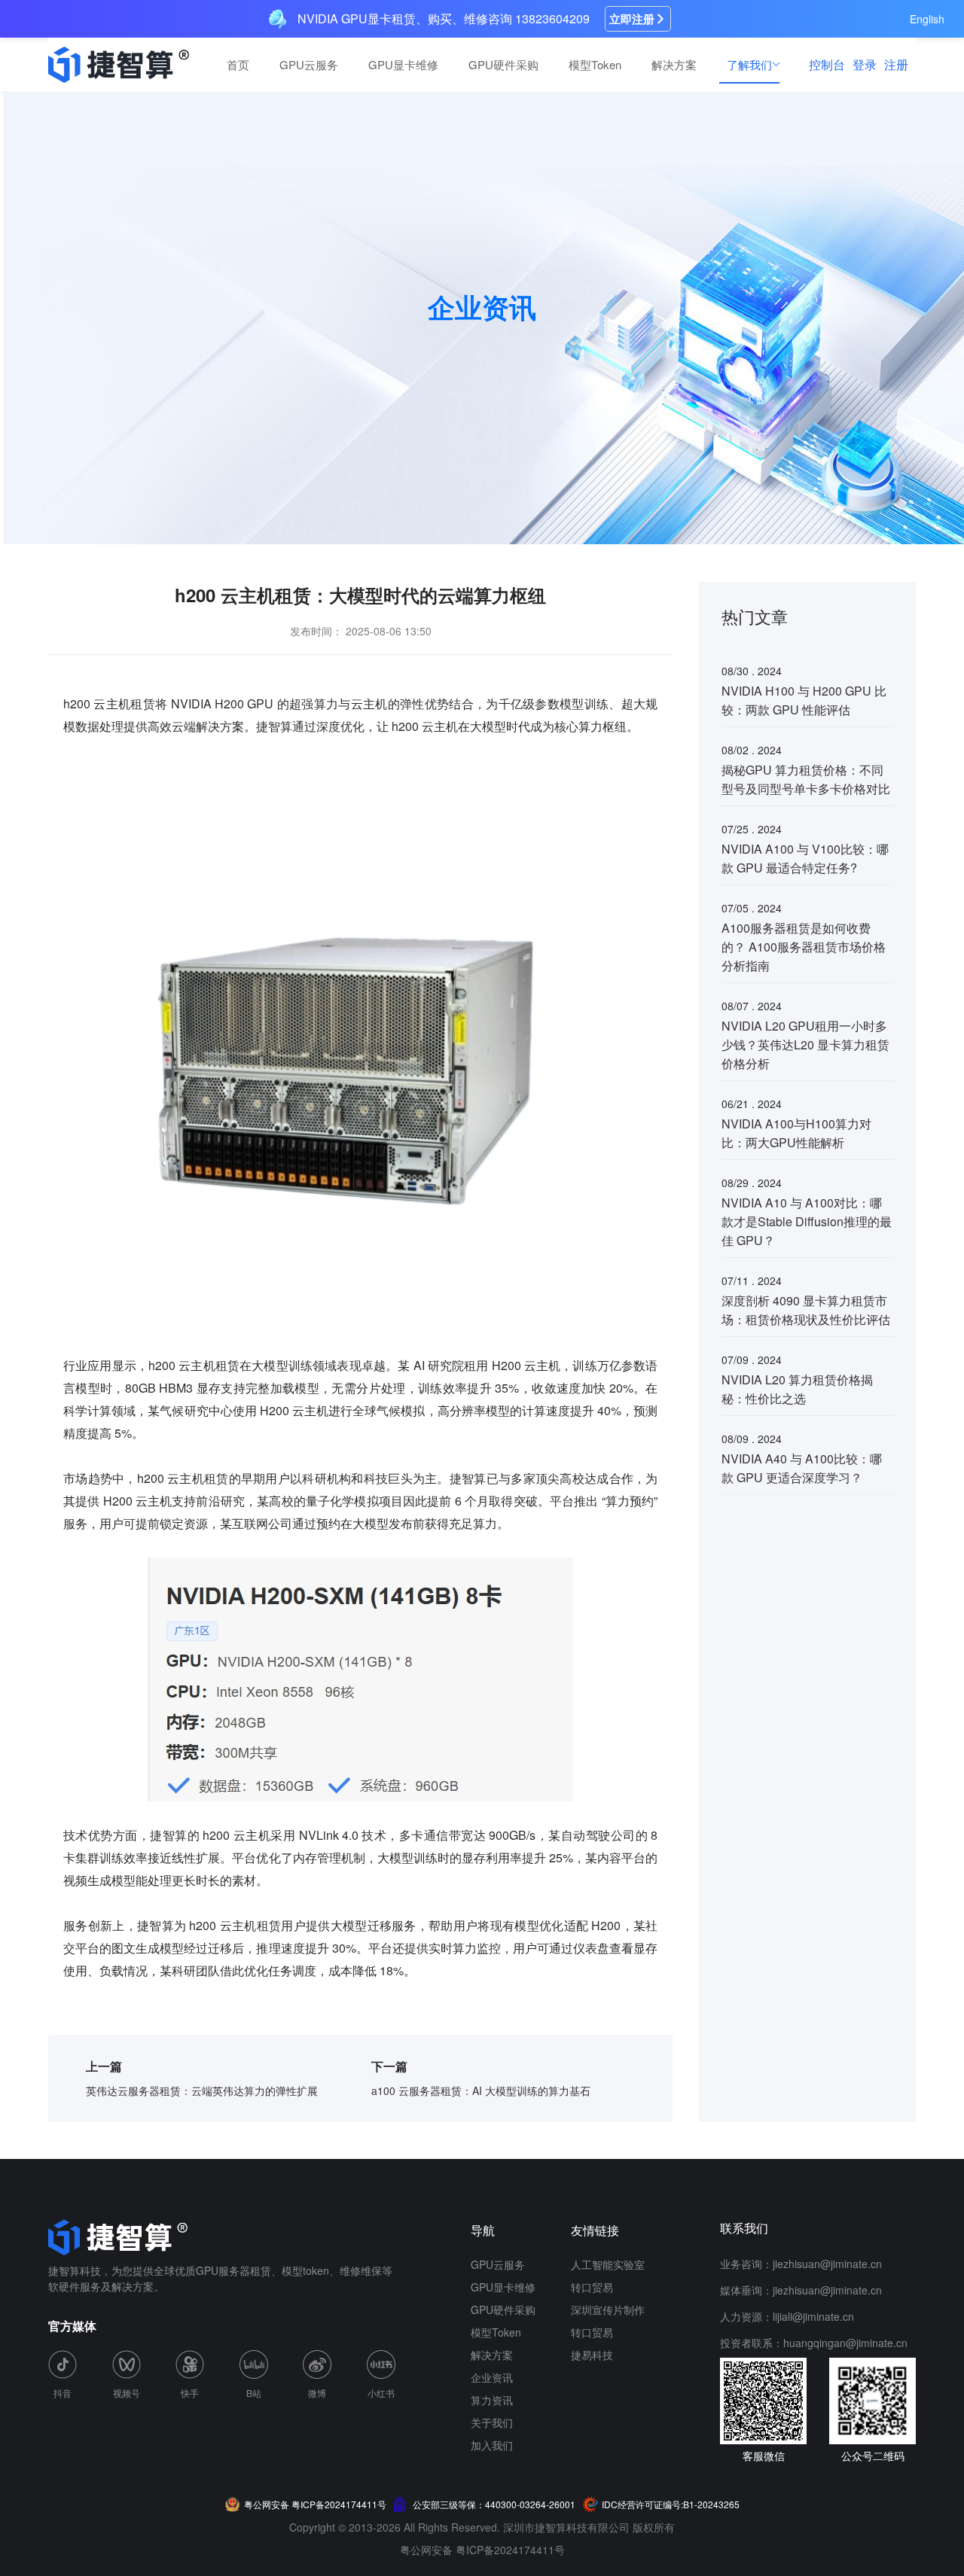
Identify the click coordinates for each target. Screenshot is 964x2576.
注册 (896, 64)
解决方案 (674, 64)
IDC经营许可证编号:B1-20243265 (671, 2504)
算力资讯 (492, 2400)
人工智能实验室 (608, 2264)
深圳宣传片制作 (608, 2310)
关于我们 (492, 2422)
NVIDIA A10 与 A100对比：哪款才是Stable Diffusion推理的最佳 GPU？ (807, 1221)
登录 (865, 64)
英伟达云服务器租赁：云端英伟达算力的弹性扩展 (202, 2090)
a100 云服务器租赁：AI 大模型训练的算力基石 (481, 2090)
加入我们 (492, 2445)
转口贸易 (592, 2287)
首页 (238, 64)
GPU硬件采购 (503, 64)
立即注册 (632, 19)
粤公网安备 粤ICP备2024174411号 (482, 2550)
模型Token (595, 64)
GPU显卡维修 (403, 64)
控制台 (827, 64)
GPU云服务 (309, 64)
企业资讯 (492, 2377)
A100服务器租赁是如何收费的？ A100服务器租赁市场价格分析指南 (804, 947)
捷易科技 (592, 2355)
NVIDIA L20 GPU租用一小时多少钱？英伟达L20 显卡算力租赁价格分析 (805, 1044)
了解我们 (749, 64)
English (927, 19)
